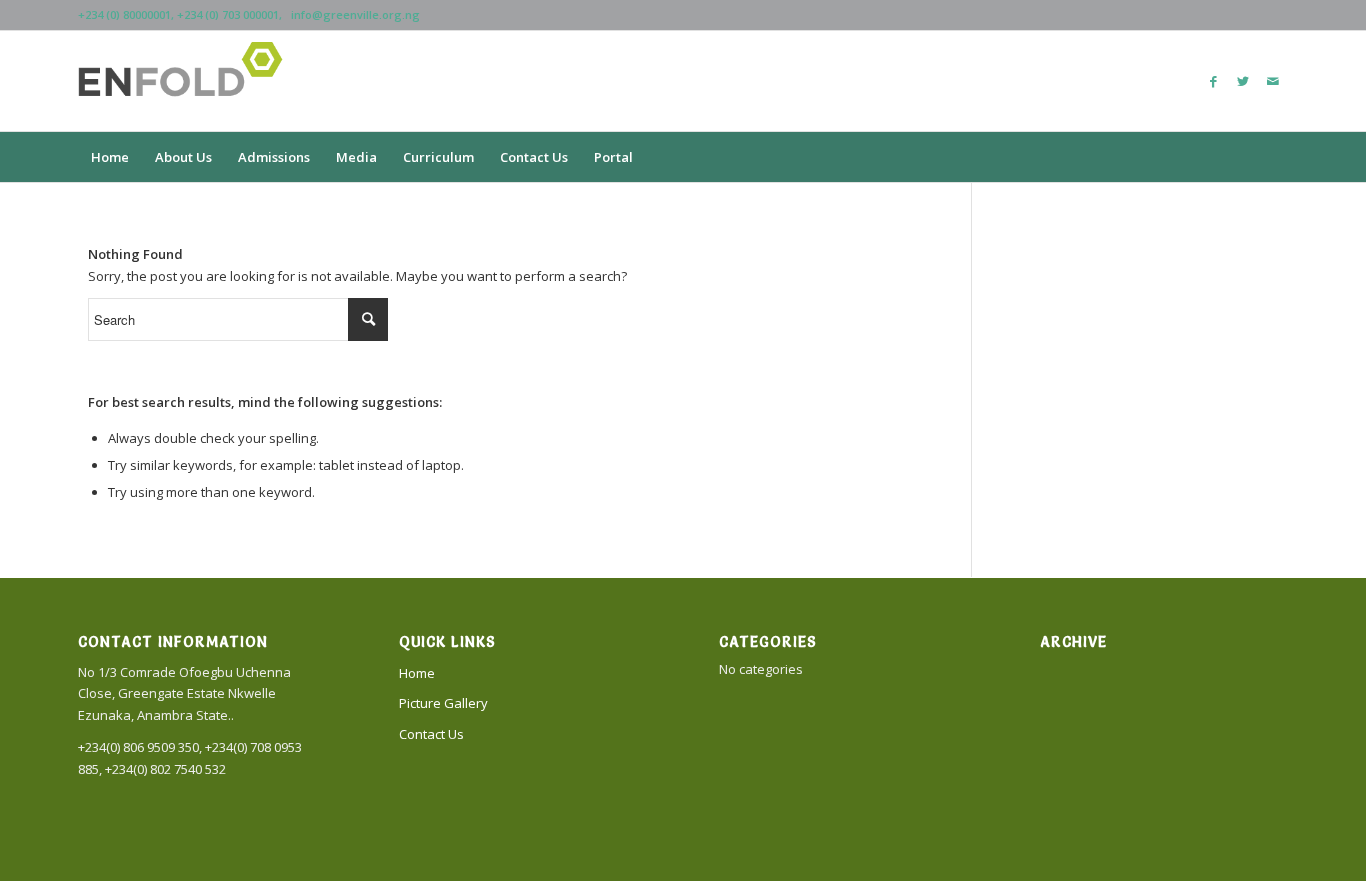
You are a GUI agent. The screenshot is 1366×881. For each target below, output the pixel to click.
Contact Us (431, 734)
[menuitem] (110, 157)
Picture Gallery (443, 703)
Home (417, 673)
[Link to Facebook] (1213, 81)
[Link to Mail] (1273, 81)
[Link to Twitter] (1243, 81)
